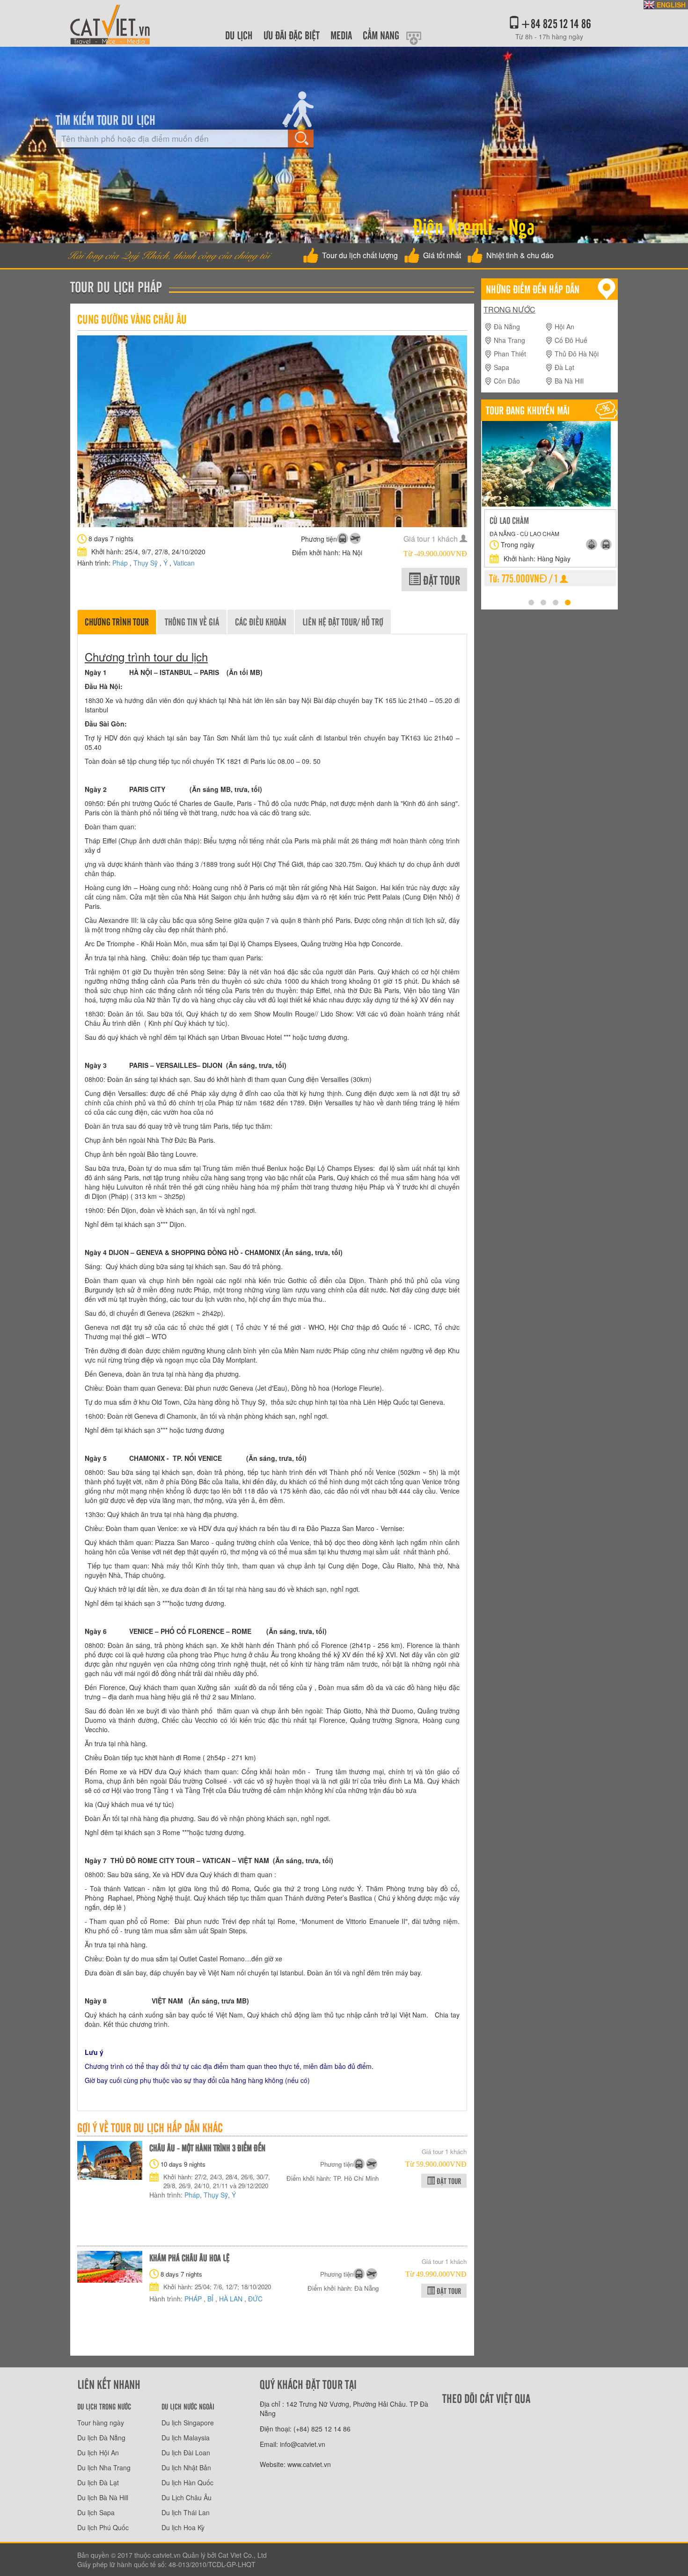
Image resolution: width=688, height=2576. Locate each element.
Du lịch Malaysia (186, 2438)
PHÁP (194, 2299)
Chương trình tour (117, 621)
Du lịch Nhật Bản (186, 2467)
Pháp (121, 563)
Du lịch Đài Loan (186, 2453)
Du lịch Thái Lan (186, 2512)
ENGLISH (671, 5)
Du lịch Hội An (98, 2453)
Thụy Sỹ (146, 563)
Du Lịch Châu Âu (187, 2497)
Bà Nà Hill (569, 381)
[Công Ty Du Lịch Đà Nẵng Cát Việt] (110, 22)
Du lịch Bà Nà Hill (103, 2497)
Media (341, 35)
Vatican (184, 563)
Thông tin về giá (192, 621)
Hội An (564, 327)
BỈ (211, 2299)
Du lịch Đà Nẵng (101, 2438)
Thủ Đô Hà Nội (577, 354)
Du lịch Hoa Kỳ (183, 2527)
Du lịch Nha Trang (104, 2467)
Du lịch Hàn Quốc (187, 2482)
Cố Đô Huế (571, 340)
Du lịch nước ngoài (188, 2406)
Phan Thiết (510, 354)
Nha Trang (509, 340)
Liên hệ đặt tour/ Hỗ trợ (343, 621)
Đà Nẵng (507, 327)
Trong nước (509, 310)
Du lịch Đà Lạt (98, 2482)
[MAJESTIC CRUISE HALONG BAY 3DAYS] (500, 467)
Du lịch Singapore (188, 2423)
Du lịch (239, 35)
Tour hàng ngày (101, 2423)
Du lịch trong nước (104, 2406)
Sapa (501, 367)
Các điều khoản (261, 621)
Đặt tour (440, 580)
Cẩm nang (381, 35)
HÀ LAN (232, 2299)
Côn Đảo (507, 381)
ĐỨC (255, 2299)
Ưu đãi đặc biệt (292, 35)
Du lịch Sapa (96, 2512)
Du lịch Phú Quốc (103, 2527)
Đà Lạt (564, 367)
